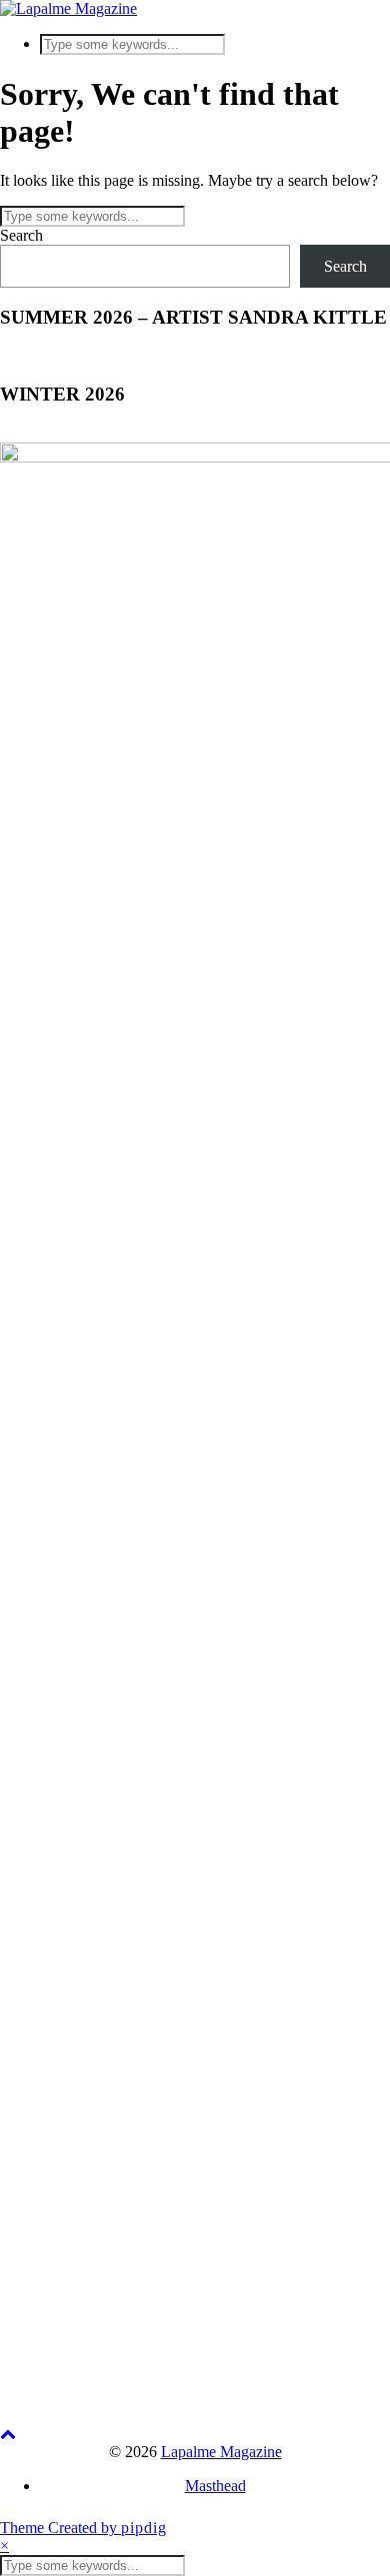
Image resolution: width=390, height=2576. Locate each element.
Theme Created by (83, 2528)
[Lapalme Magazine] (68, 8)
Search (21, 235)
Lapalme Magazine (221, 2452)
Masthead (215, 2486)
